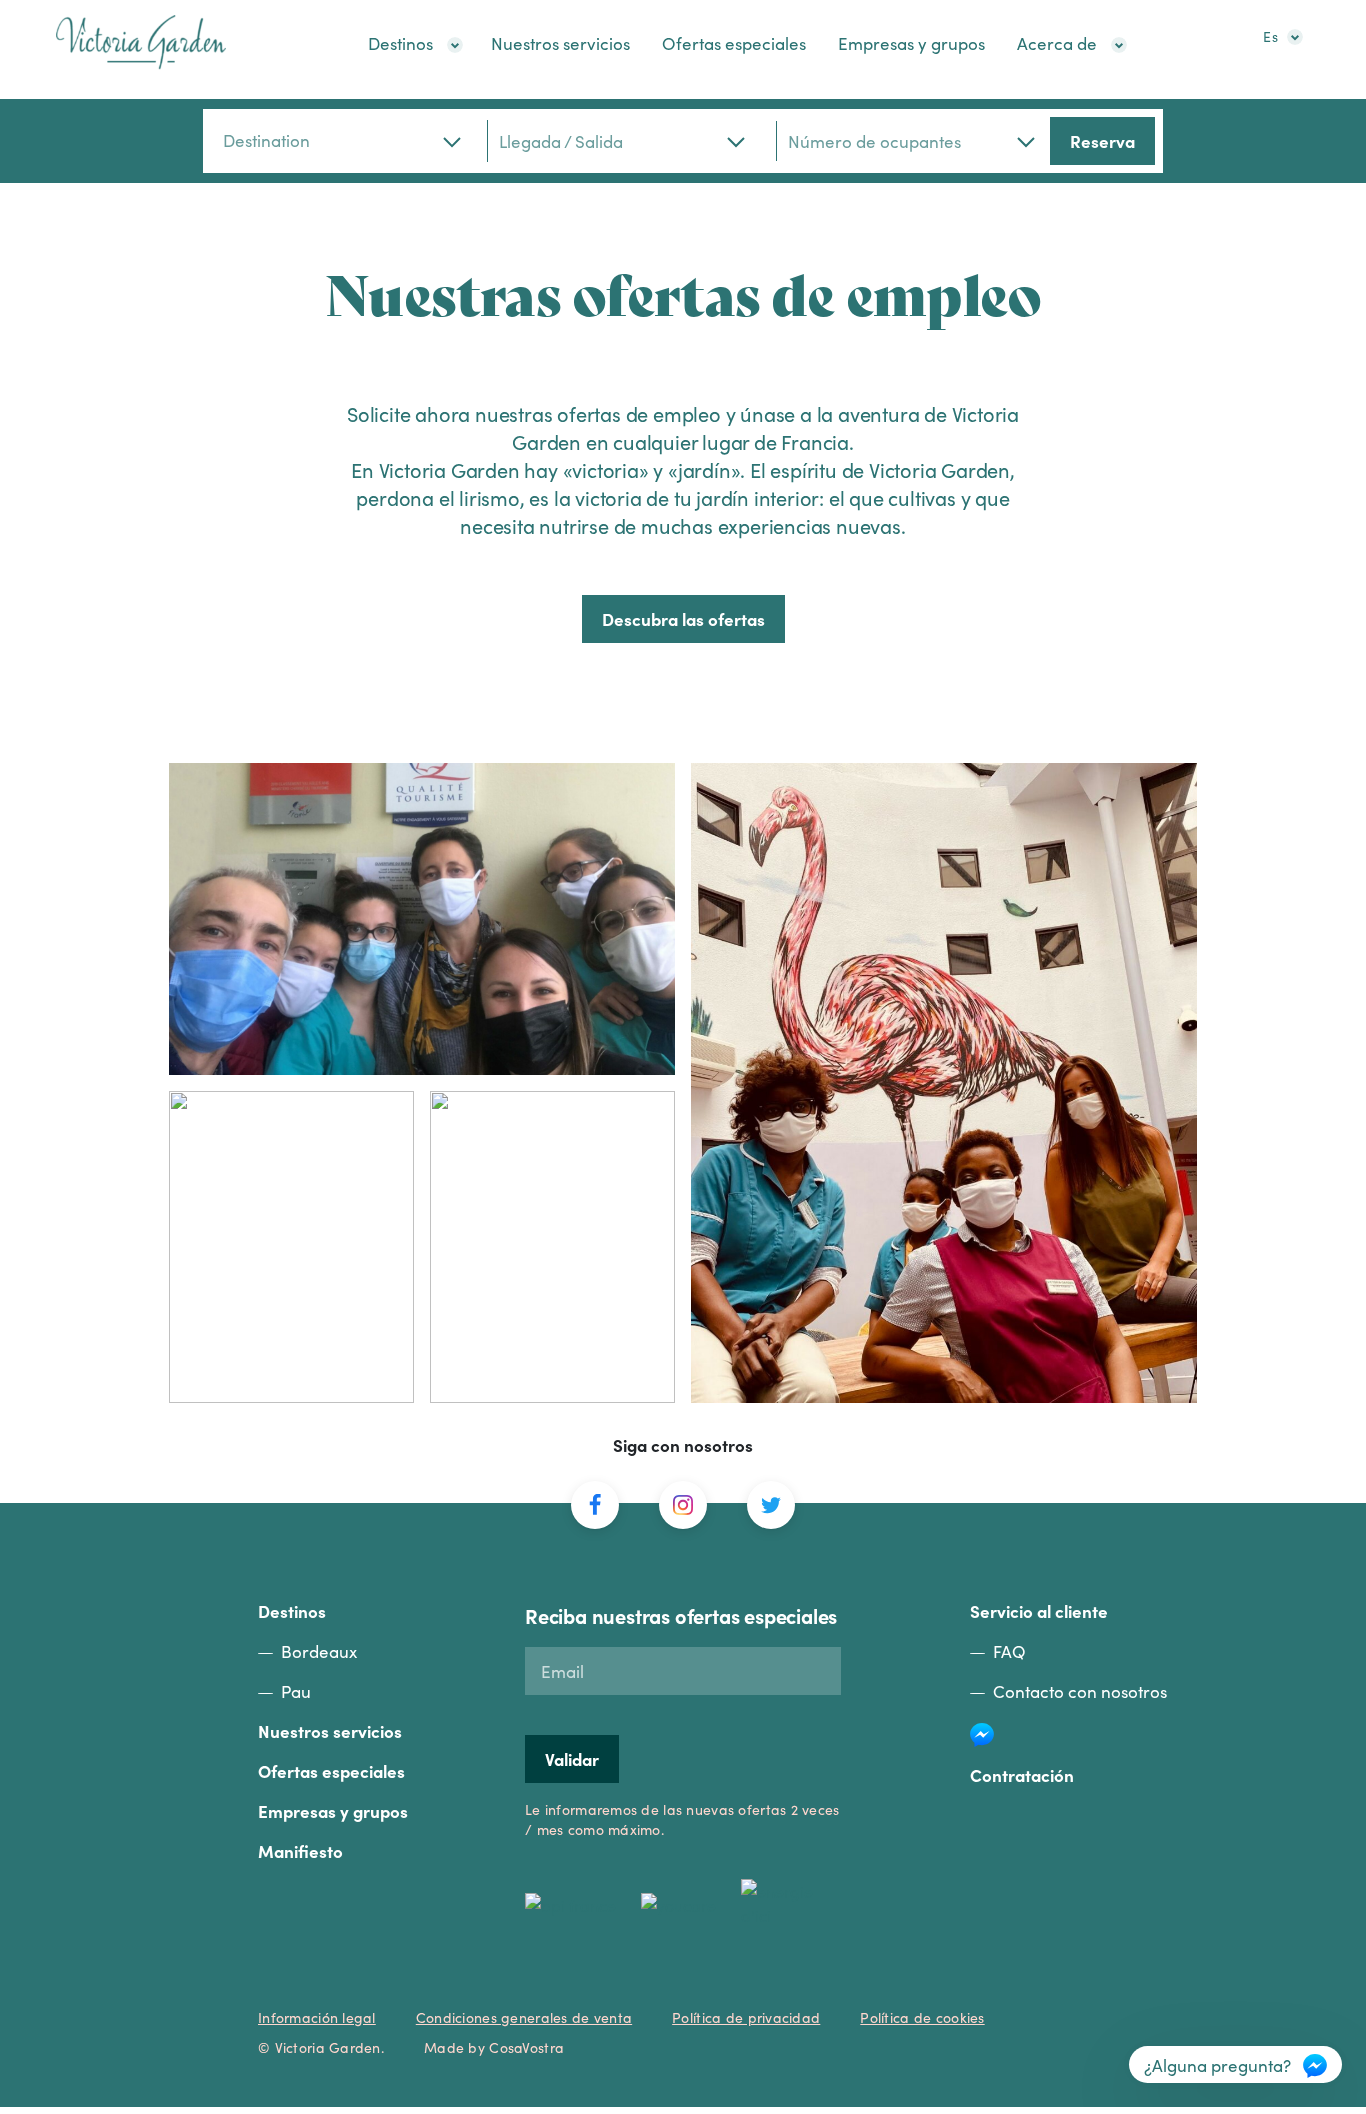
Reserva (1102, 141)
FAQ (1009, 1651)
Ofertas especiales (734, 43)
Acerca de (1057, 43)
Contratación (1022, 1775)
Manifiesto (300, 1851)
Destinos (400, 43)
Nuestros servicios (560, 43)
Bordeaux (319, 1651)
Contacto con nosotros (1080, 1691)
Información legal (317, 2017)
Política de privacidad (746, 2017)
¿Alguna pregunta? (1217, 2065)
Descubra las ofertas (683, 619)
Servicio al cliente (1039, 1611)
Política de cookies (922, 2017)
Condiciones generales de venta (524, 2017)
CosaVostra (526, 2047)
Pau (296, 1691)
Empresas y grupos (911, 43)
